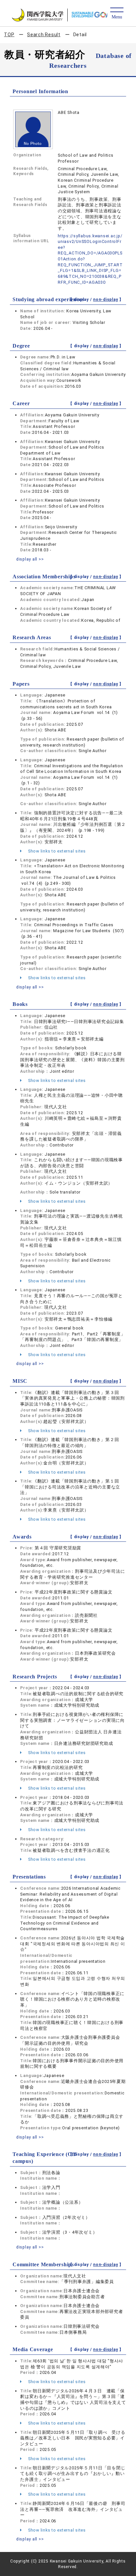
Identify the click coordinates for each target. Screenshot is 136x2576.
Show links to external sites (56, 851)
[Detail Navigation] (117, 14)
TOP (9, 35)
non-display (105, 300)
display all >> (30, 559)
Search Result (44, 35)
